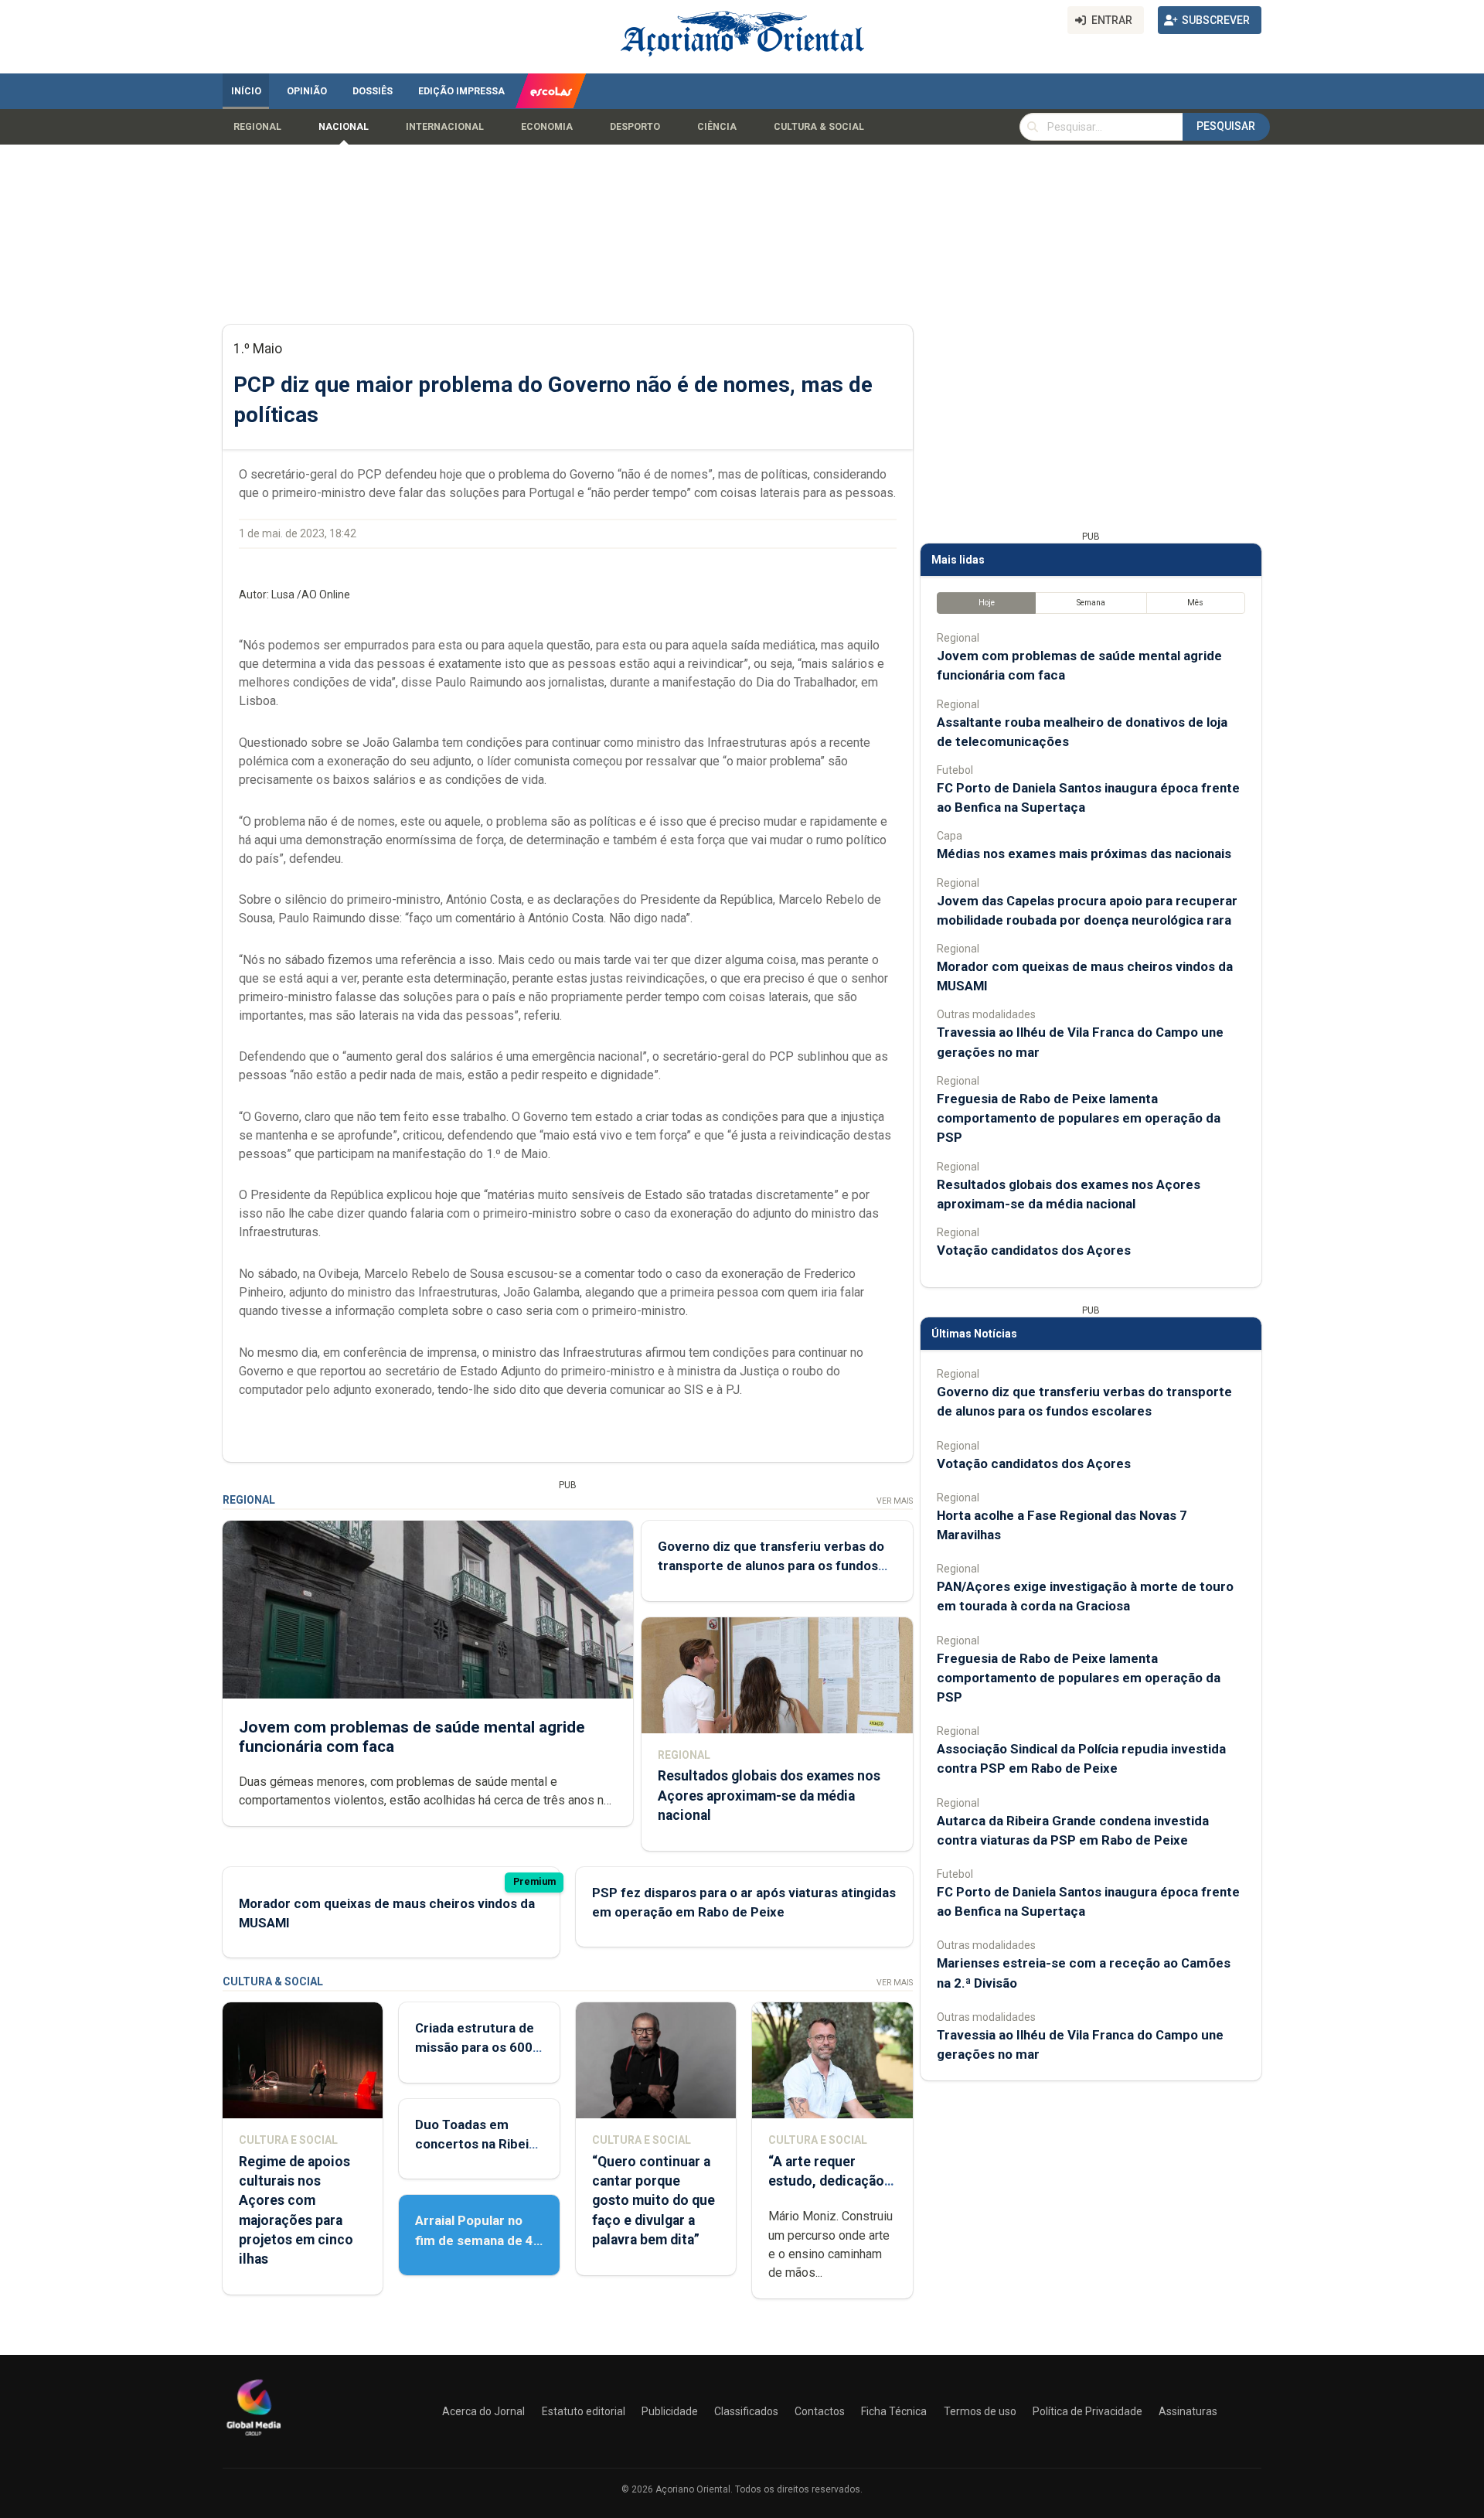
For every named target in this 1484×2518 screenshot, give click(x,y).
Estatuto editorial (584, 2411)
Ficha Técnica (894, 2411)
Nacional (344, 127)
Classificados (746, 2411)
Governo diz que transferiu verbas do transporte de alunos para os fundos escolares (771, 1566)
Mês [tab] (1195, 603)
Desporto (635, 127)
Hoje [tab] (987, 603)
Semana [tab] (1091, 603)
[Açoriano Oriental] (254, 2438)
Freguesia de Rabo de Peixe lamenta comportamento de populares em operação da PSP (1079, 1118)
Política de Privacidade (1087, 2411)
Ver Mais (895, 1501)
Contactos (820, 2411)
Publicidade (670, 2411)
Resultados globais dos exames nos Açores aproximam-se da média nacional (769, 1795)
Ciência (717, 127)
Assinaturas (1188, 2411)
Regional (257, 127)
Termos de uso (980, 2411)
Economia (547, 127)
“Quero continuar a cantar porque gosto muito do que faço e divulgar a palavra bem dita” (654, 2201)
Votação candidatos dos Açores (1034, 1250)
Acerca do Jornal (483, 2411)
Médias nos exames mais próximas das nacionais (1084, 854)
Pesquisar (1226, 126)
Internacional (445, 127)
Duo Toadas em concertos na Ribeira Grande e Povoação (478, 2144)
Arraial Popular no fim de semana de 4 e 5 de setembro (474, 2240)
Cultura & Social (819, 127)
